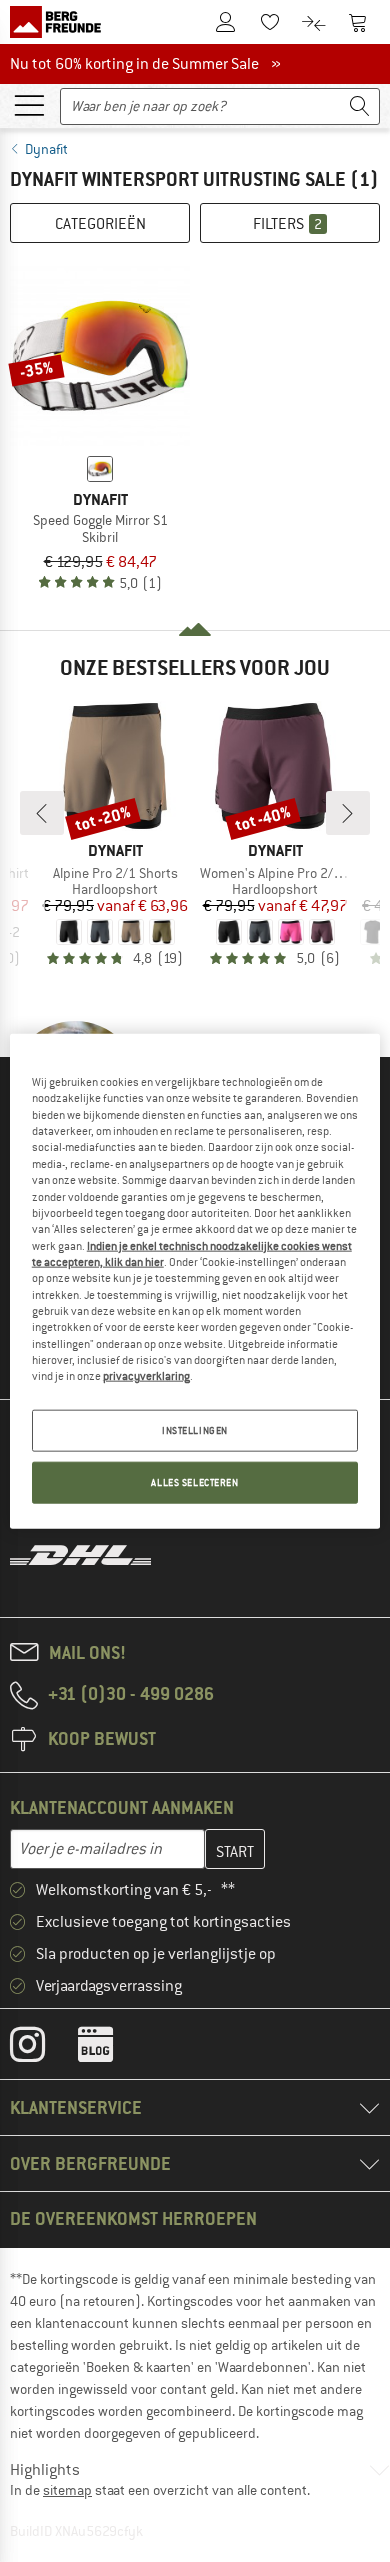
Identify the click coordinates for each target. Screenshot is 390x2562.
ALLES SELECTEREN (194, 1481)
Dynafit (46, 149)
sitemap (67, 2490)
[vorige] (42, 813)
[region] (195, 1281)
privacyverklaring (146, 1376)
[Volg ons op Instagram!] (42, 2049)
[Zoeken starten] (360, 106)
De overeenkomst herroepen (133, 2218)
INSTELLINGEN (195, 1429)
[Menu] (29, 104)
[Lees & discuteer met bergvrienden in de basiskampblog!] (110, 2049)
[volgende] (348, 813)
